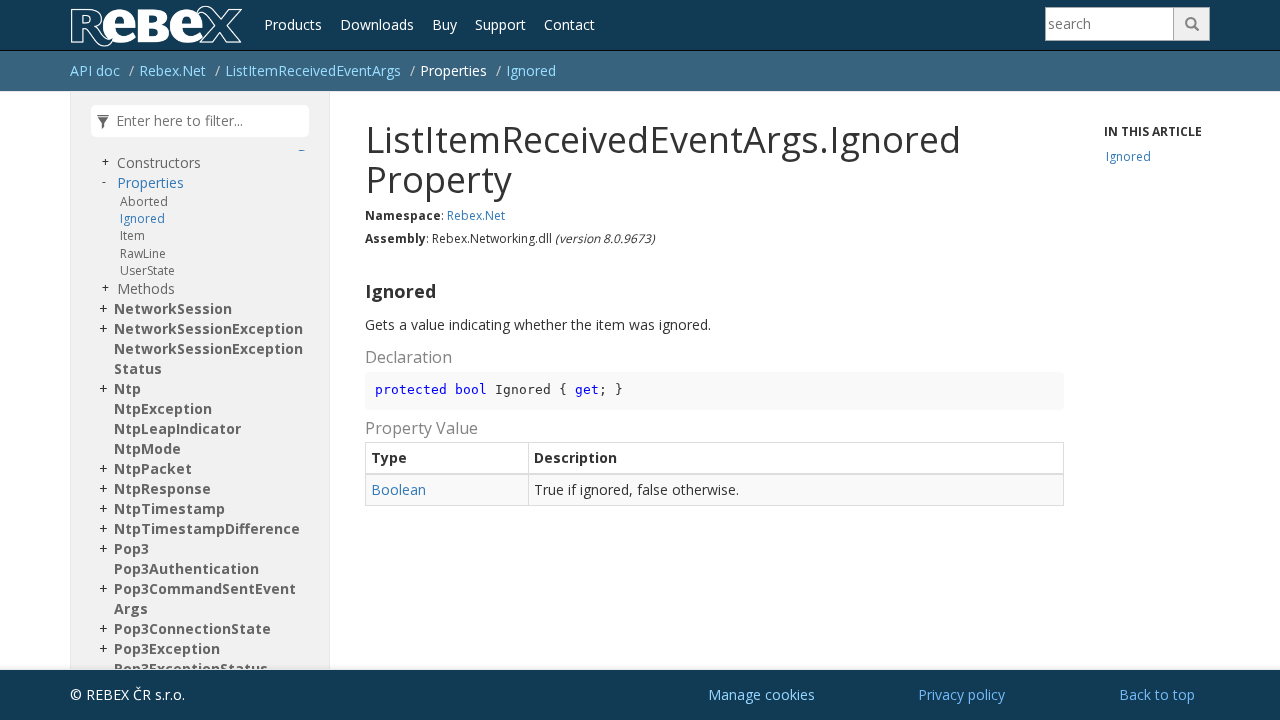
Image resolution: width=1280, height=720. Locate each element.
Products (293, 24)
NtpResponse (162, 488)
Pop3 (131, 548)
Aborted (144, 201)
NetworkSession (173, 308)
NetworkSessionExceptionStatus (208, 358)
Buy (444, 24)
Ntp (127, 388)
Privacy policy (961, 694)
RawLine (143, 253)
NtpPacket (153, 468)
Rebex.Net (172, 70)
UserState (147, 270)
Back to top (1157, 694)
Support (500, 24)
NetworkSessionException (208, 328)
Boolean (398, 489)
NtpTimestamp (169, 508)
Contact (569, 24)
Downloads (377, 24)
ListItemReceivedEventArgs (313, 70)
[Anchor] (357, 292)
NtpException (163, 408)
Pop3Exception (167, 648)
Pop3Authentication (186, 568)
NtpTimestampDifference (207, 528)
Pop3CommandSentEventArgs (205, 598)
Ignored (531, 70)
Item (132, 235)
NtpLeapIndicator (177, 428)
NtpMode (147, 448)
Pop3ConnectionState (192, 628)
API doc (95, 70)
